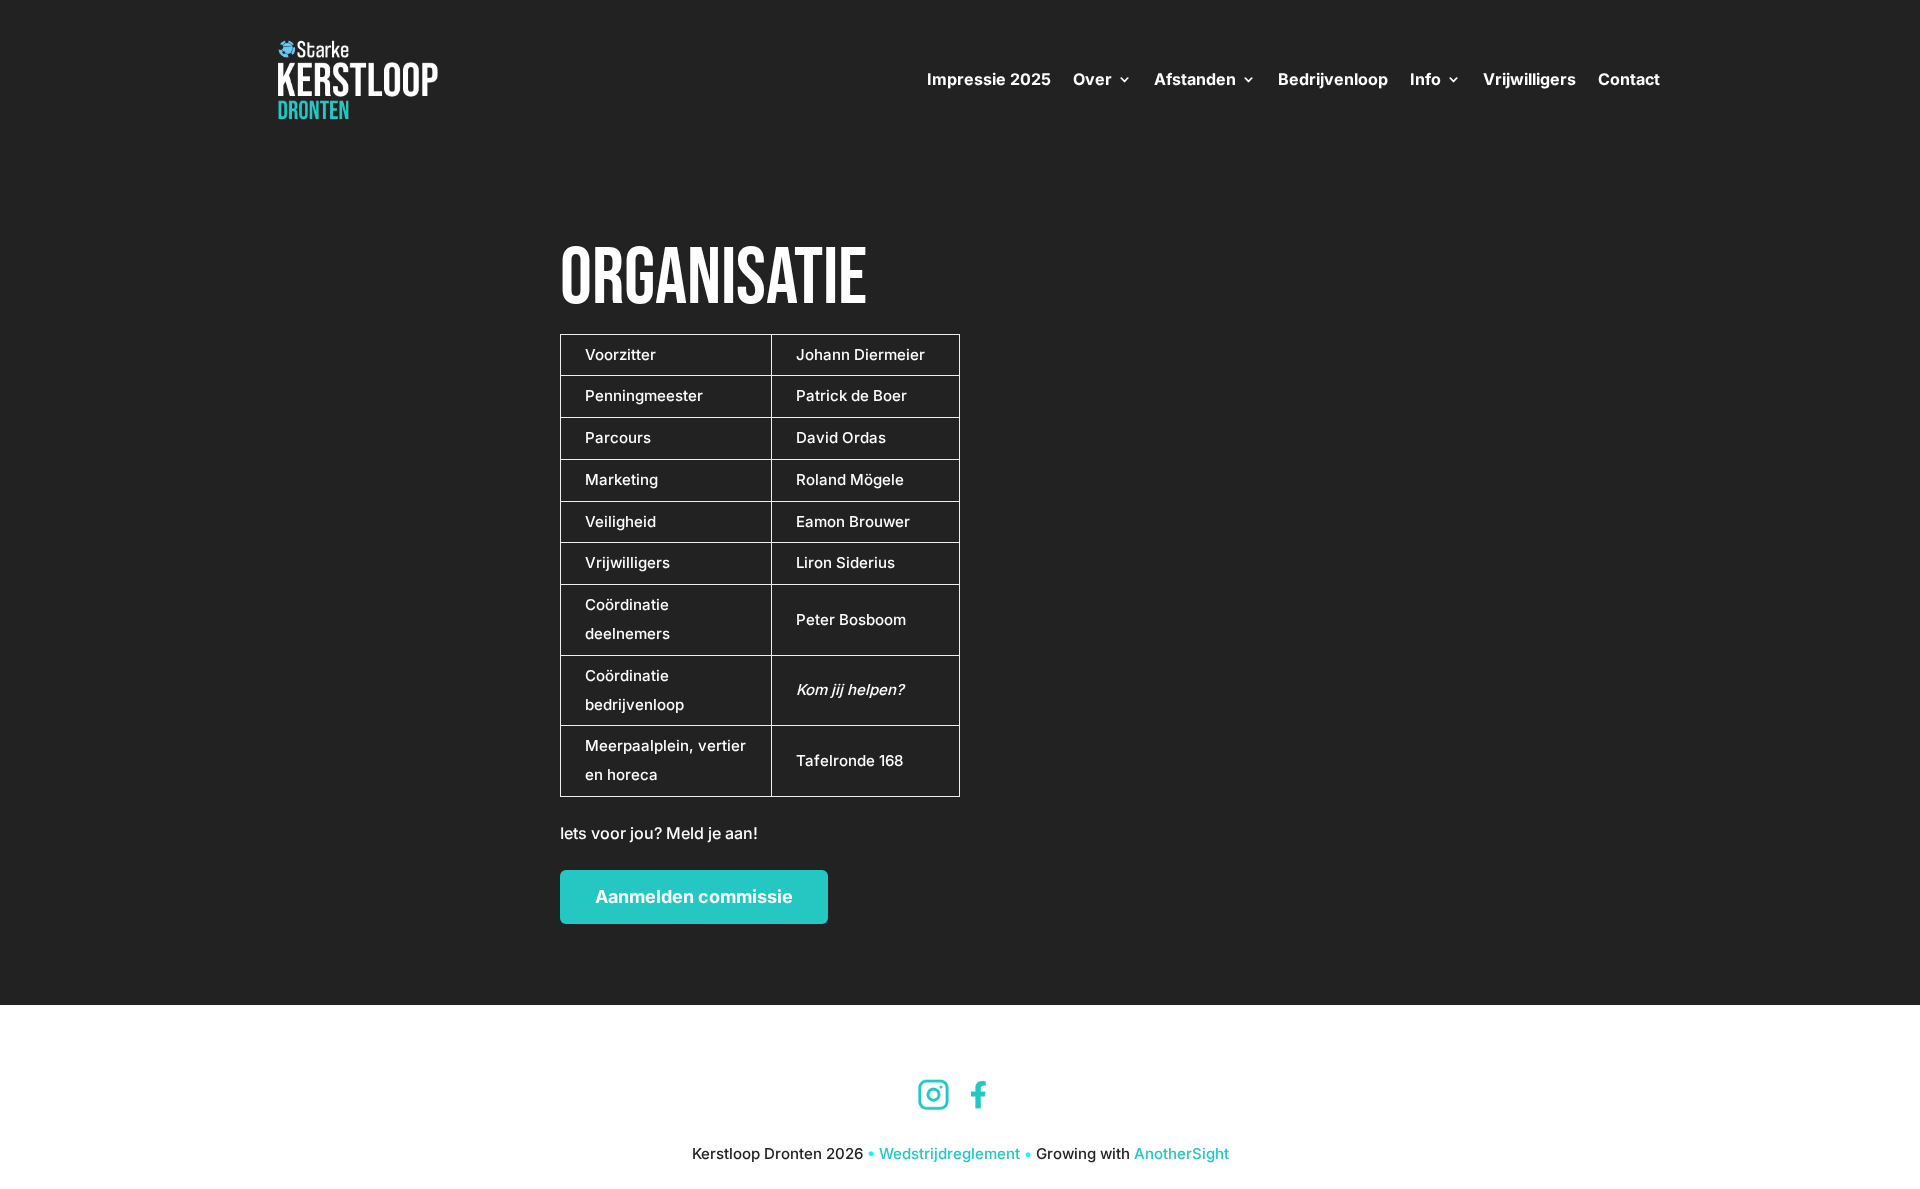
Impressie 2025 (989, 79)
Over (1092, 79)
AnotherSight (1181, 1153)
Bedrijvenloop (1333, 79)
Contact (1629, 79)
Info (1425, 79)
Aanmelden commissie (694, 896)
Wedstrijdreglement (949, 1153)
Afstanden (1195, 79)
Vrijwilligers (1529, 79)
